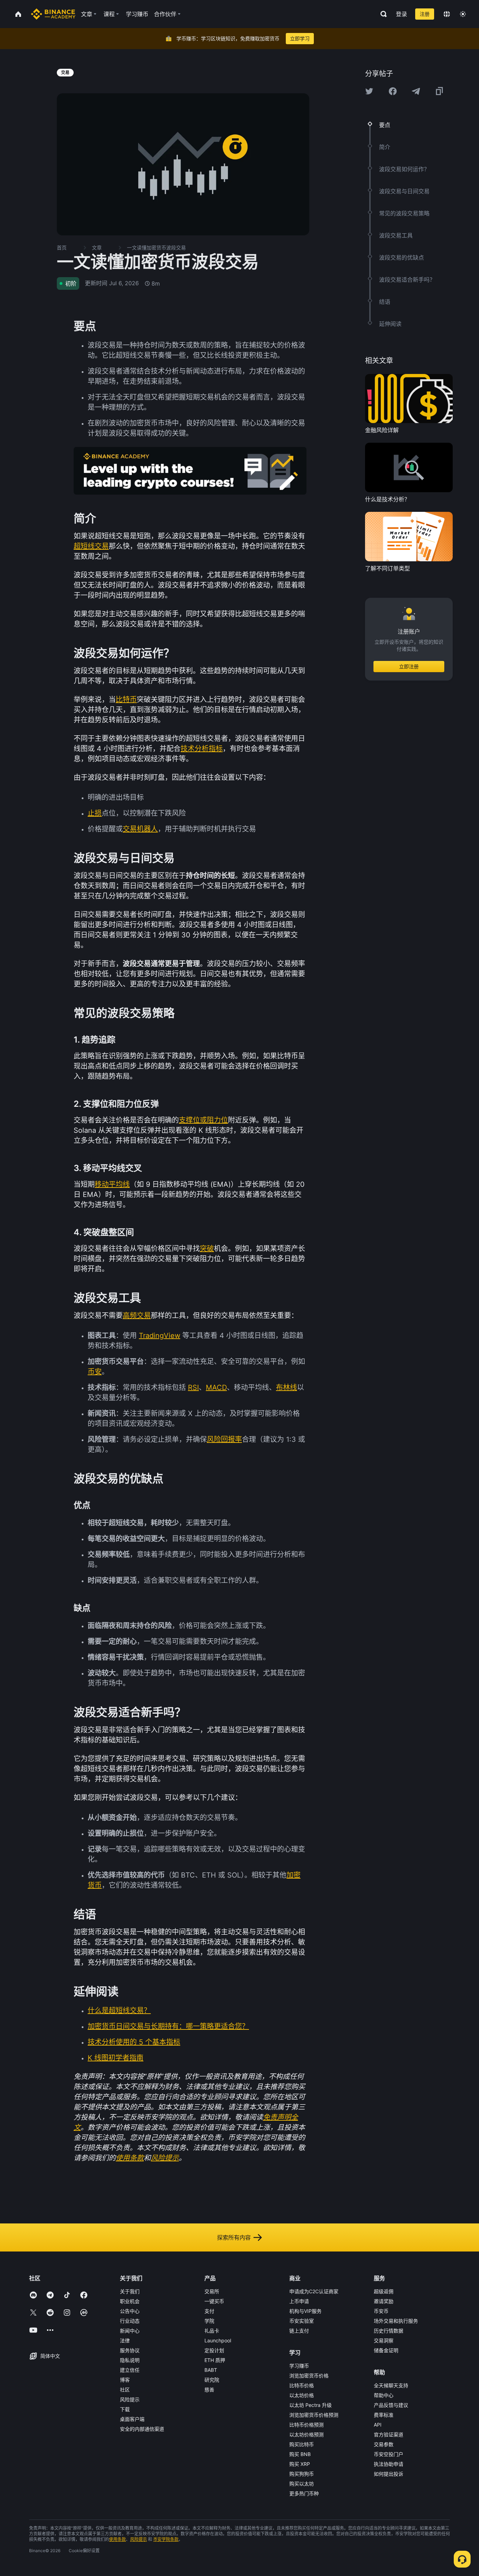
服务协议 (130, 2350)
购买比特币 (302, 2444)
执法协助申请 (389, 2464)
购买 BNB (300, 2454)
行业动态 (130, 2321)
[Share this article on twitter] (369, 91)
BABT (211, 2370)
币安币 (381, 2311)
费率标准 (384, 2415)
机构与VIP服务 (305, 2311)
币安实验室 (302, 2321)
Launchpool (218, 2340)
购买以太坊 (302, 2484)
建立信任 (130, 2370)
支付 (209, 2311)
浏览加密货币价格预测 (314, 2415)
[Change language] (447, 14)
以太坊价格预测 (306, 2434)
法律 (125, 2340)
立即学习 (300, 38)
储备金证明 (386, 2350)
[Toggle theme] (463, 14)
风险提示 (130, 2399)
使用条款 (117, 2539)
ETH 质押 (215, 2360)
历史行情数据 (389, 2331)
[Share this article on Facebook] (393, 91)
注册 (425, 14)
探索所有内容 (234, 2237)
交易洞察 (384, 2340)
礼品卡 (212, 2331)
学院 (209, 2321)
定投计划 (214, 2350)
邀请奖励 (384, 2301)
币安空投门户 (389, 2454)
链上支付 (299, 2331)
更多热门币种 (304, 2493)
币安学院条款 (166, 2539)
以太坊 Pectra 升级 (311, 2405)
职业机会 (130, 2301)
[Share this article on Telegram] (416, 91)
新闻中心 (130, 2331)
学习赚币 (299, 2366)
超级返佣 (384, 2291)
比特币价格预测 (306, 2425)
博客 (125, 2380)
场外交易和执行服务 (396, 2321)
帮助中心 (384, 2395)
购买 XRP (300, 2464)
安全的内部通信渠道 (142, 2429)
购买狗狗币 (302, 2474)
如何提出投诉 (389, 2474)
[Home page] (53, 14)
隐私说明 (130, 2360)
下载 (125, 2409)
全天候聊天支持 (391, 2385)
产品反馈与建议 (391, 2405)
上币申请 (299, 2301)
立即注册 (409, 667)
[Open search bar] (382, 14)
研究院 (212, 2380)
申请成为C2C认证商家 (314, 2291)
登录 (402, 14)
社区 (125, 2390)
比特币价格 (302, 2385)
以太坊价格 (302, 2395)
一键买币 (214, 2301)
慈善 (209, 2390)
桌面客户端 (132, 2419)
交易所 (212, 2291)
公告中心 (130, 2311)
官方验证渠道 (389, 2434)
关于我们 (130, 2291)
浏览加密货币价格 (309, 2376)
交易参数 (384, 2444)
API (378, 2425)
